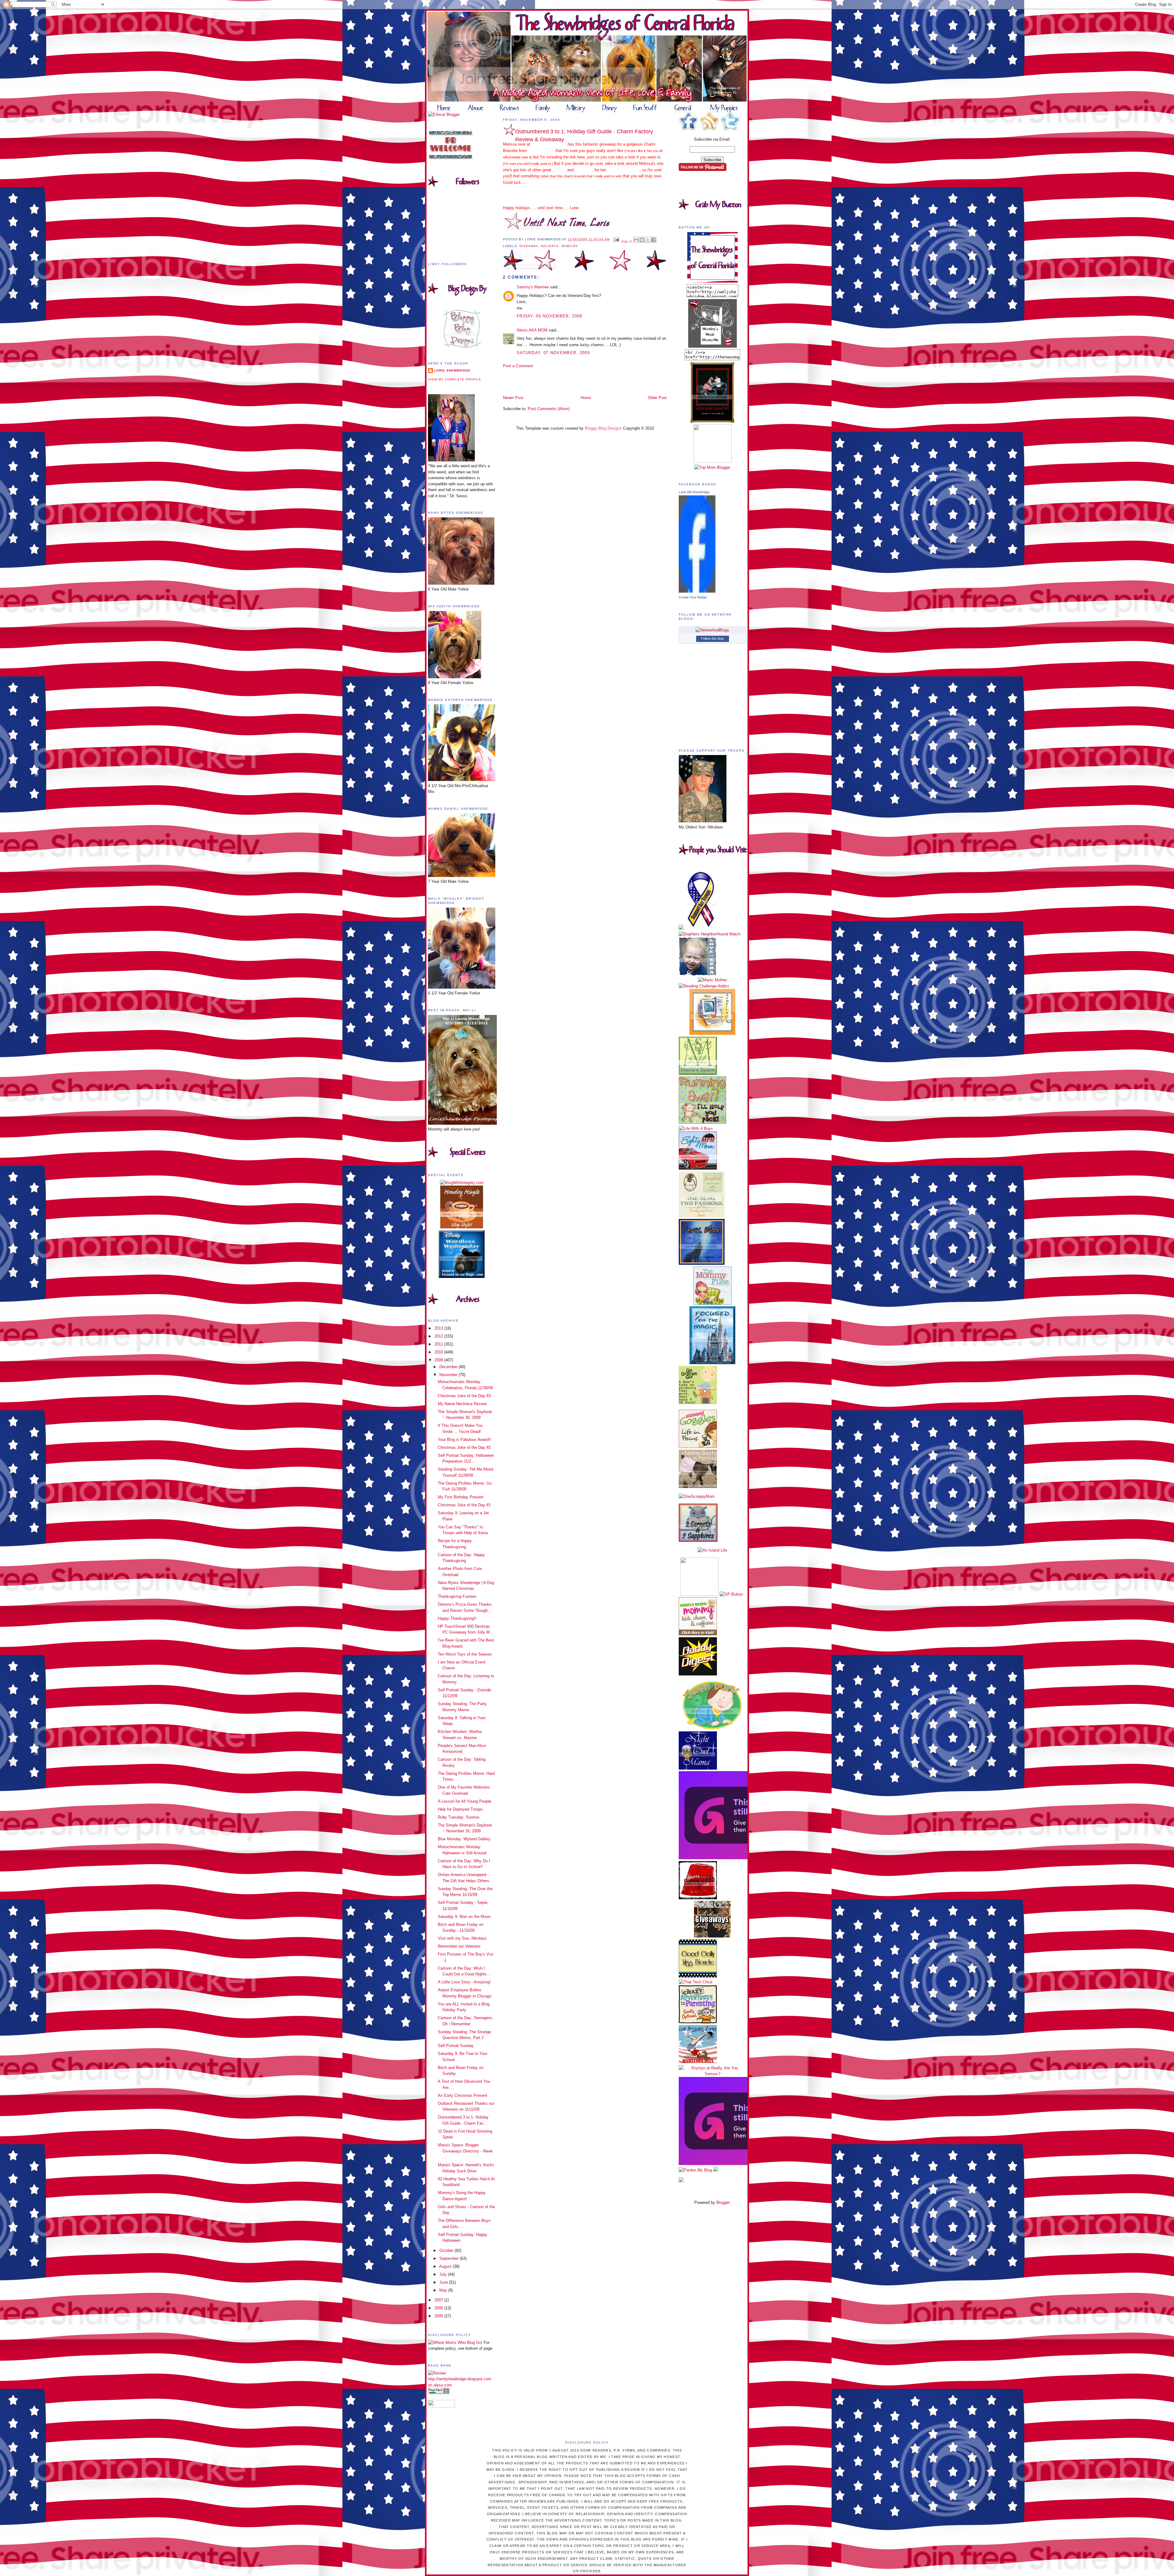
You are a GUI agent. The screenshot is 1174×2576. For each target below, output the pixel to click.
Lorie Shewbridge (452, 370)
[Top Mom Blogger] (712, 467)
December (449, 1367)
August (446, 2266)
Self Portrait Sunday (456, 2046)
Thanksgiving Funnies (457, 1596)
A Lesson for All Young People (465, 1801)
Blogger (723, 2202)
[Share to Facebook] (654, 240)
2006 (439, 2308)
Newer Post (513, 398)
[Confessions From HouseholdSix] (698, 2062)
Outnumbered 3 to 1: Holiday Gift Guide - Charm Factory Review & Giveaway (584, 135)
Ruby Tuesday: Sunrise (459, 1817)
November (449, 1375)
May (444, 2290)
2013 (439, 1328)
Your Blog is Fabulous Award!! (464, 1440)
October (447, 2250)
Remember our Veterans (459, 1946)
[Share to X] (648, 240)
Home (586, 398)
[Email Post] (616, 239)
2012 (439, 1336)
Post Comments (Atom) (549, 409)
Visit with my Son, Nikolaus (462, 1938)
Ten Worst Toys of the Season (465, 1654)
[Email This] (636, 240)
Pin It (627, 242)
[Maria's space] (698, 1073)
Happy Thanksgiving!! (457, 1618)
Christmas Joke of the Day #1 (464, 1505)
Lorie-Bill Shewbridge (694, 492)
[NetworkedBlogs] (712, 630)
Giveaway (529, 246)
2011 (439, 1344)
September (450, 2258)
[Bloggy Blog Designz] (462, 346)
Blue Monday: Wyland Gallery (464, 1839)
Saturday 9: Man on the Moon (464, 1917)
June (444, 2282)
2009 (439, 1360)
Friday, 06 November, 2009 (550, 316)
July (444, 2274)
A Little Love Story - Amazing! (464, 1982)
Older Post (657, 398)
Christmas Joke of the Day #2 (464, 1447)
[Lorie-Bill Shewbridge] (697, 591)
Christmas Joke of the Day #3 (464, 1396)
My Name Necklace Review (462, 1404)
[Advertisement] (539, 381)
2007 (439, 2300)
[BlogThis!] (642, 240)
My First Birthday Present (461, 1497)
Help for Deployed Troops (460, 1809)
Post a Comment (518, 366)
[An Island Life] (712, 1550)
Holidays (550, 246)
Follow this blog (712, 638)
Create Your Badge (693, 597)
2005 (439, 2316)
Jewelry (569, 246)
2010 (439, 1352)
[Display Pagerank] (439, 2393)
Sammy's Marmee (533, 287)
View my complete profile (455, 379)
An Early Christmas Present (463, 2095)
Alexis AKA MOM (532, 330)
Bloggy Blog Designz (603, 428)
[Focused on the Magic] (712, 1363)
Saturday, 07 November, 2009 (553, 353)
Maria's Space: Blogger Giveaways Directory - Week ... (465, 2151)
